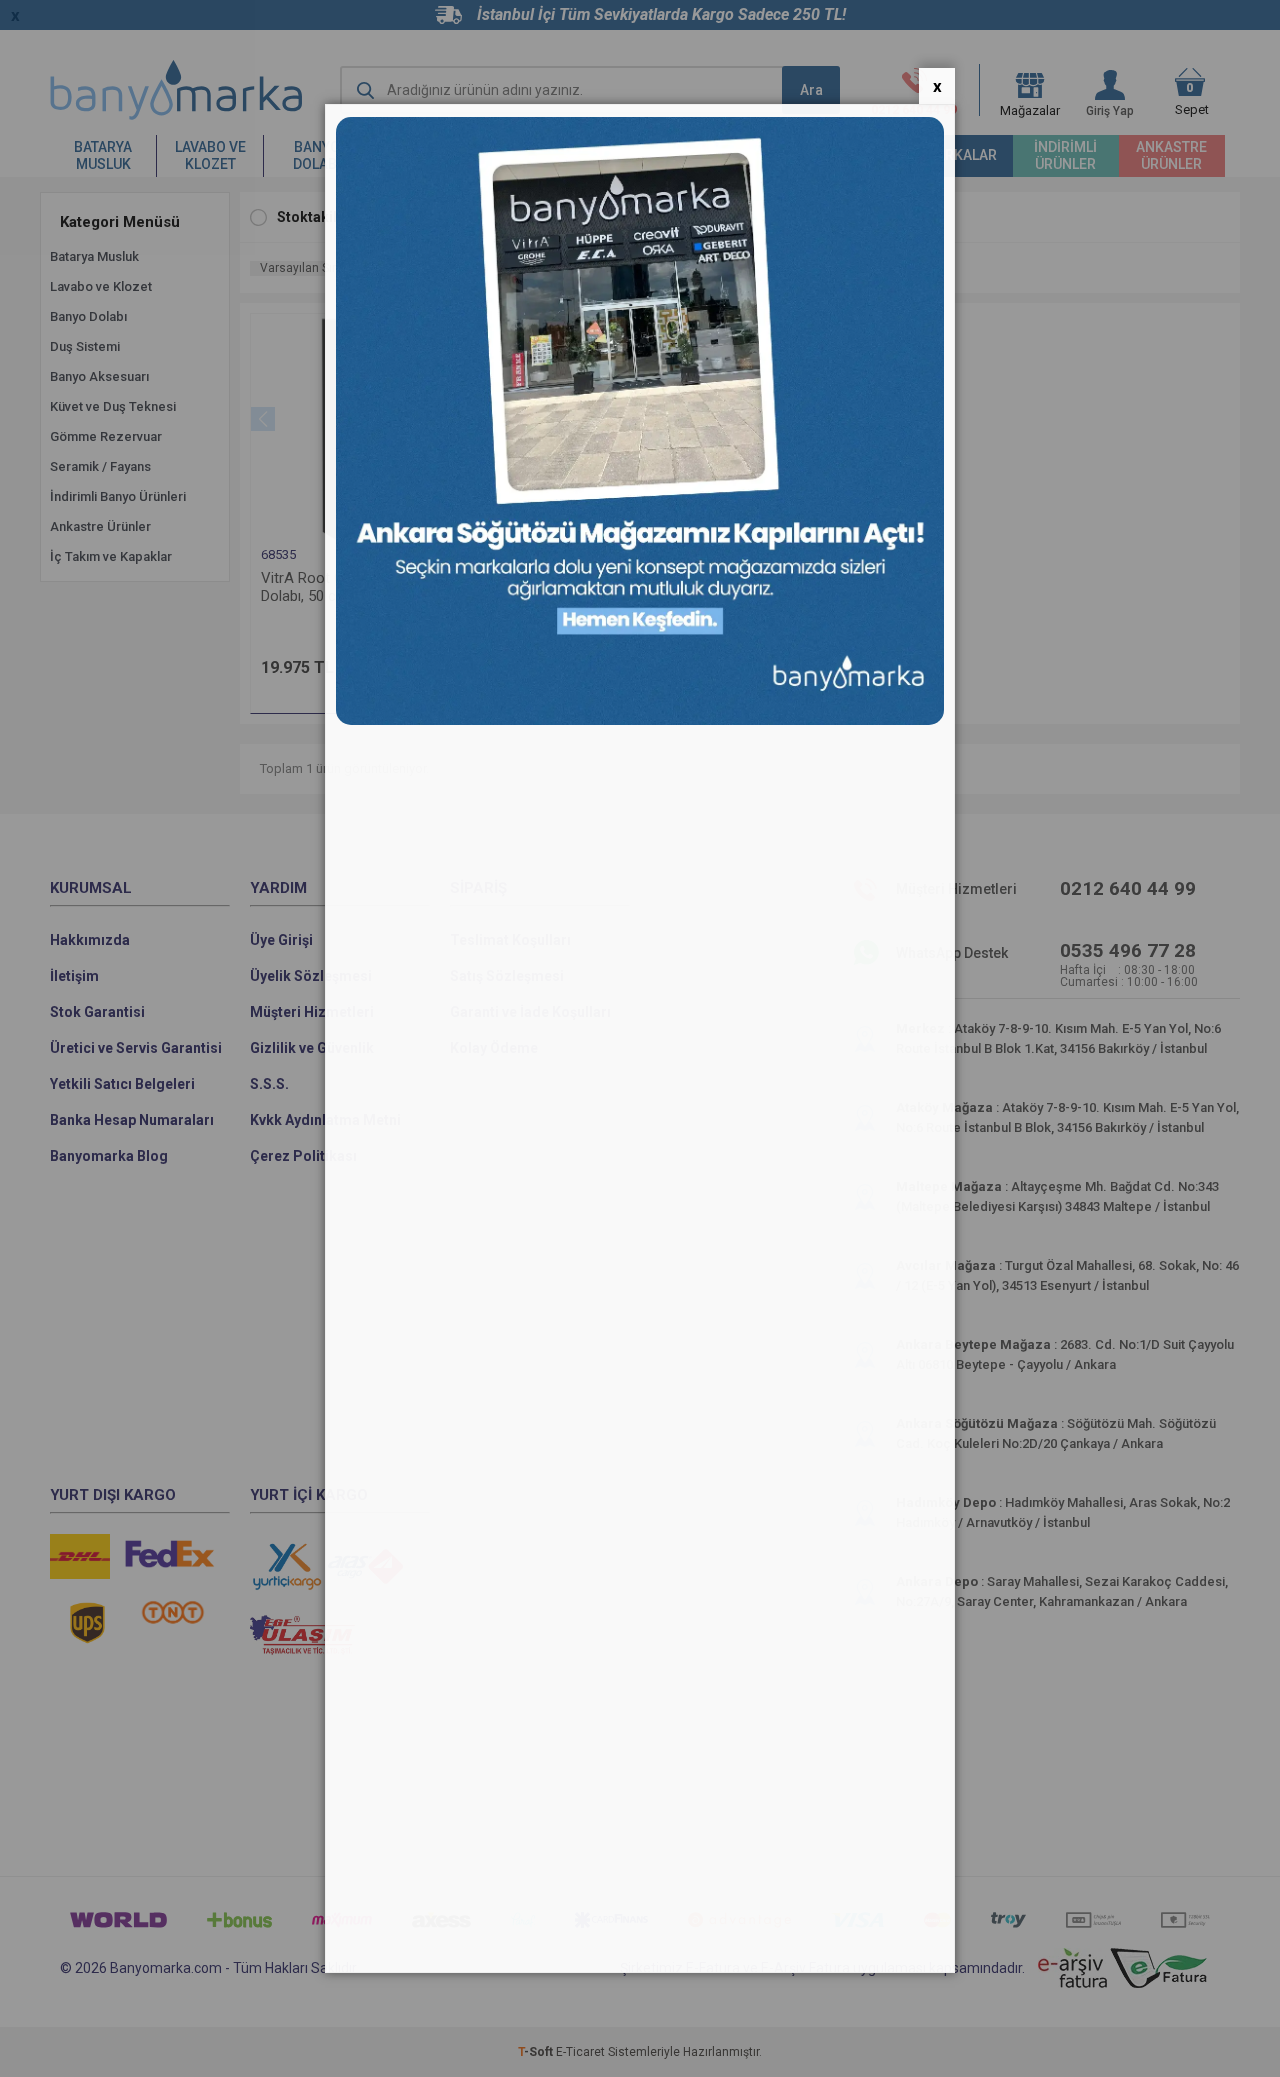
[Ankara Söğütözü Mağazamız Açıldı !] (640, 720)
